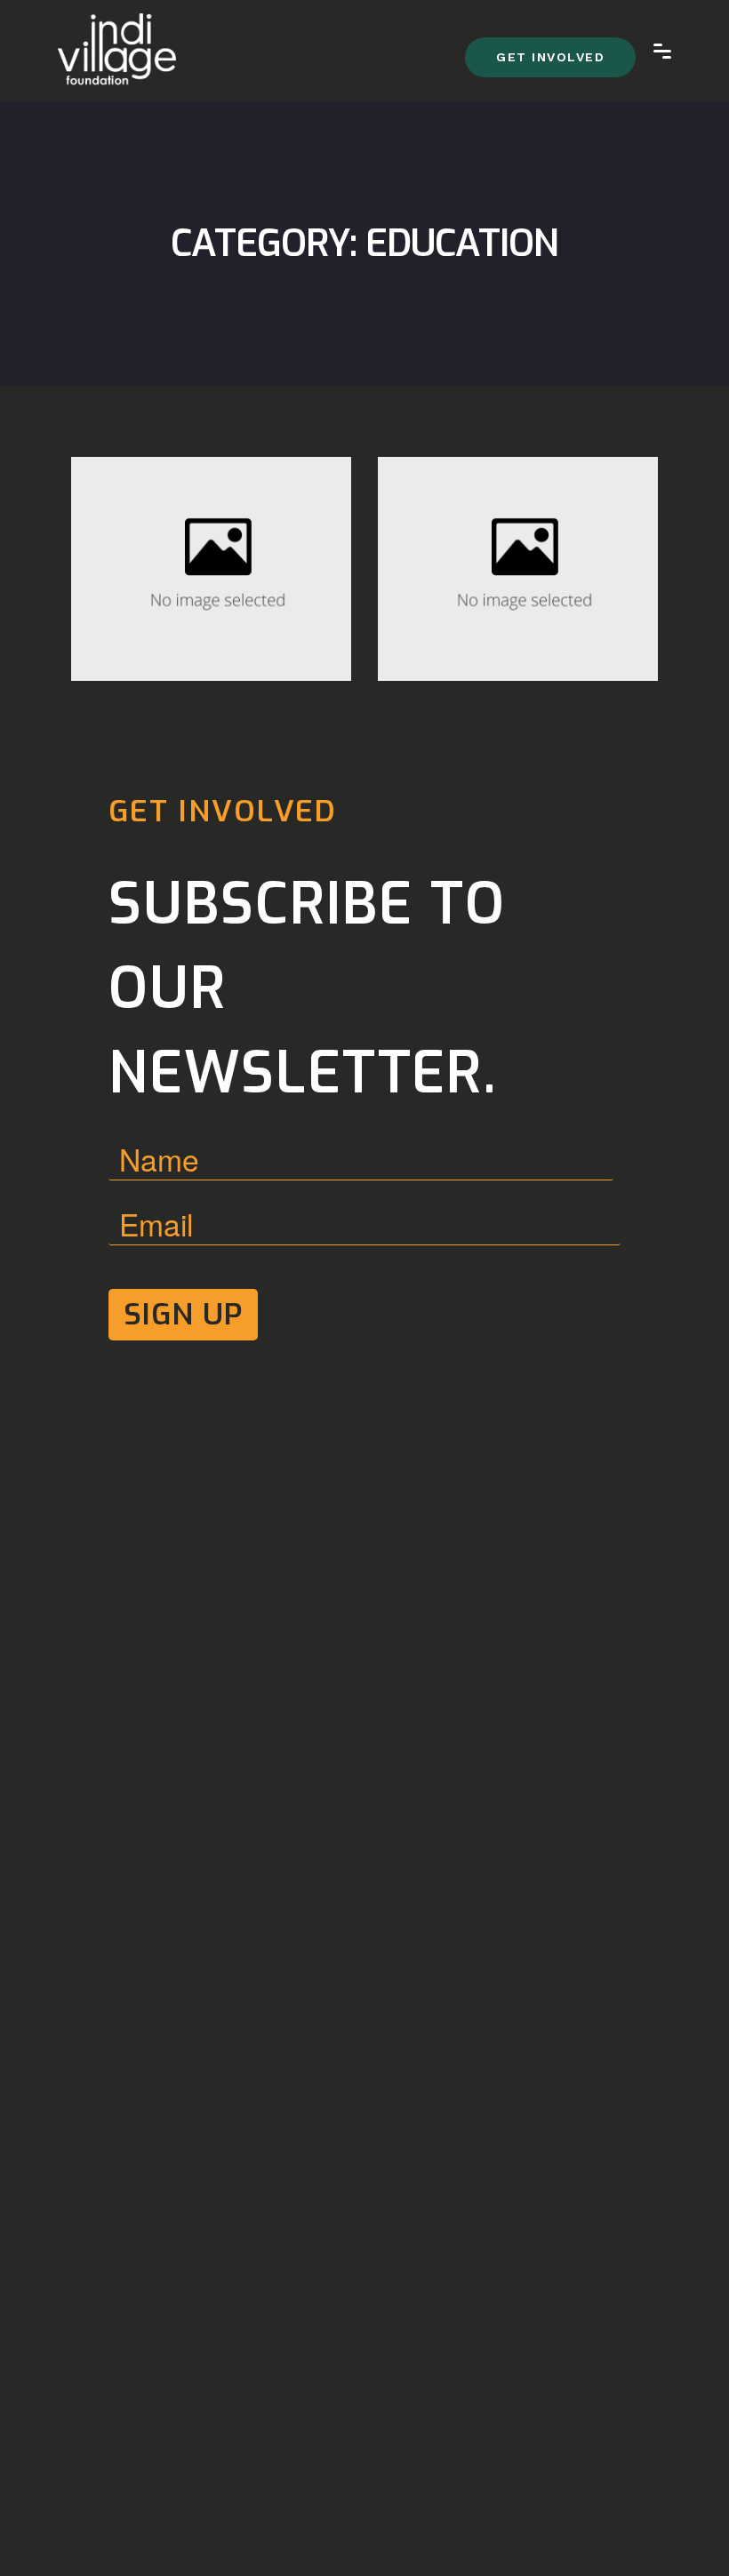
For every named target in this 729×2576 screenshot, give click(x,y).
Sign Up (183, 1314)
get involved (550, 57)
